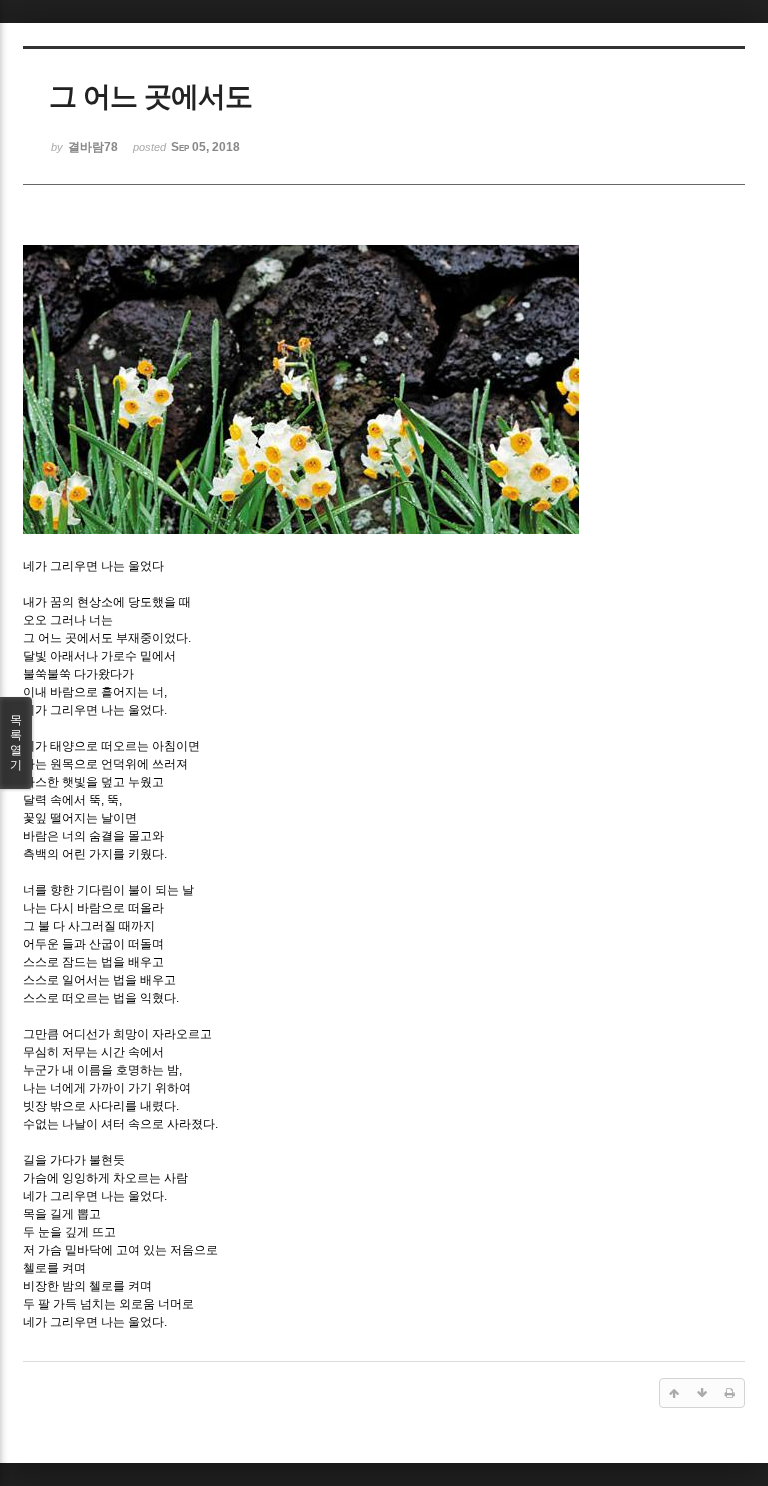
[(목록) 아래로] (702, 1393)
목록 (16, 742)
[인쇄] (730, 1393)
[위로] (674, 1393)
